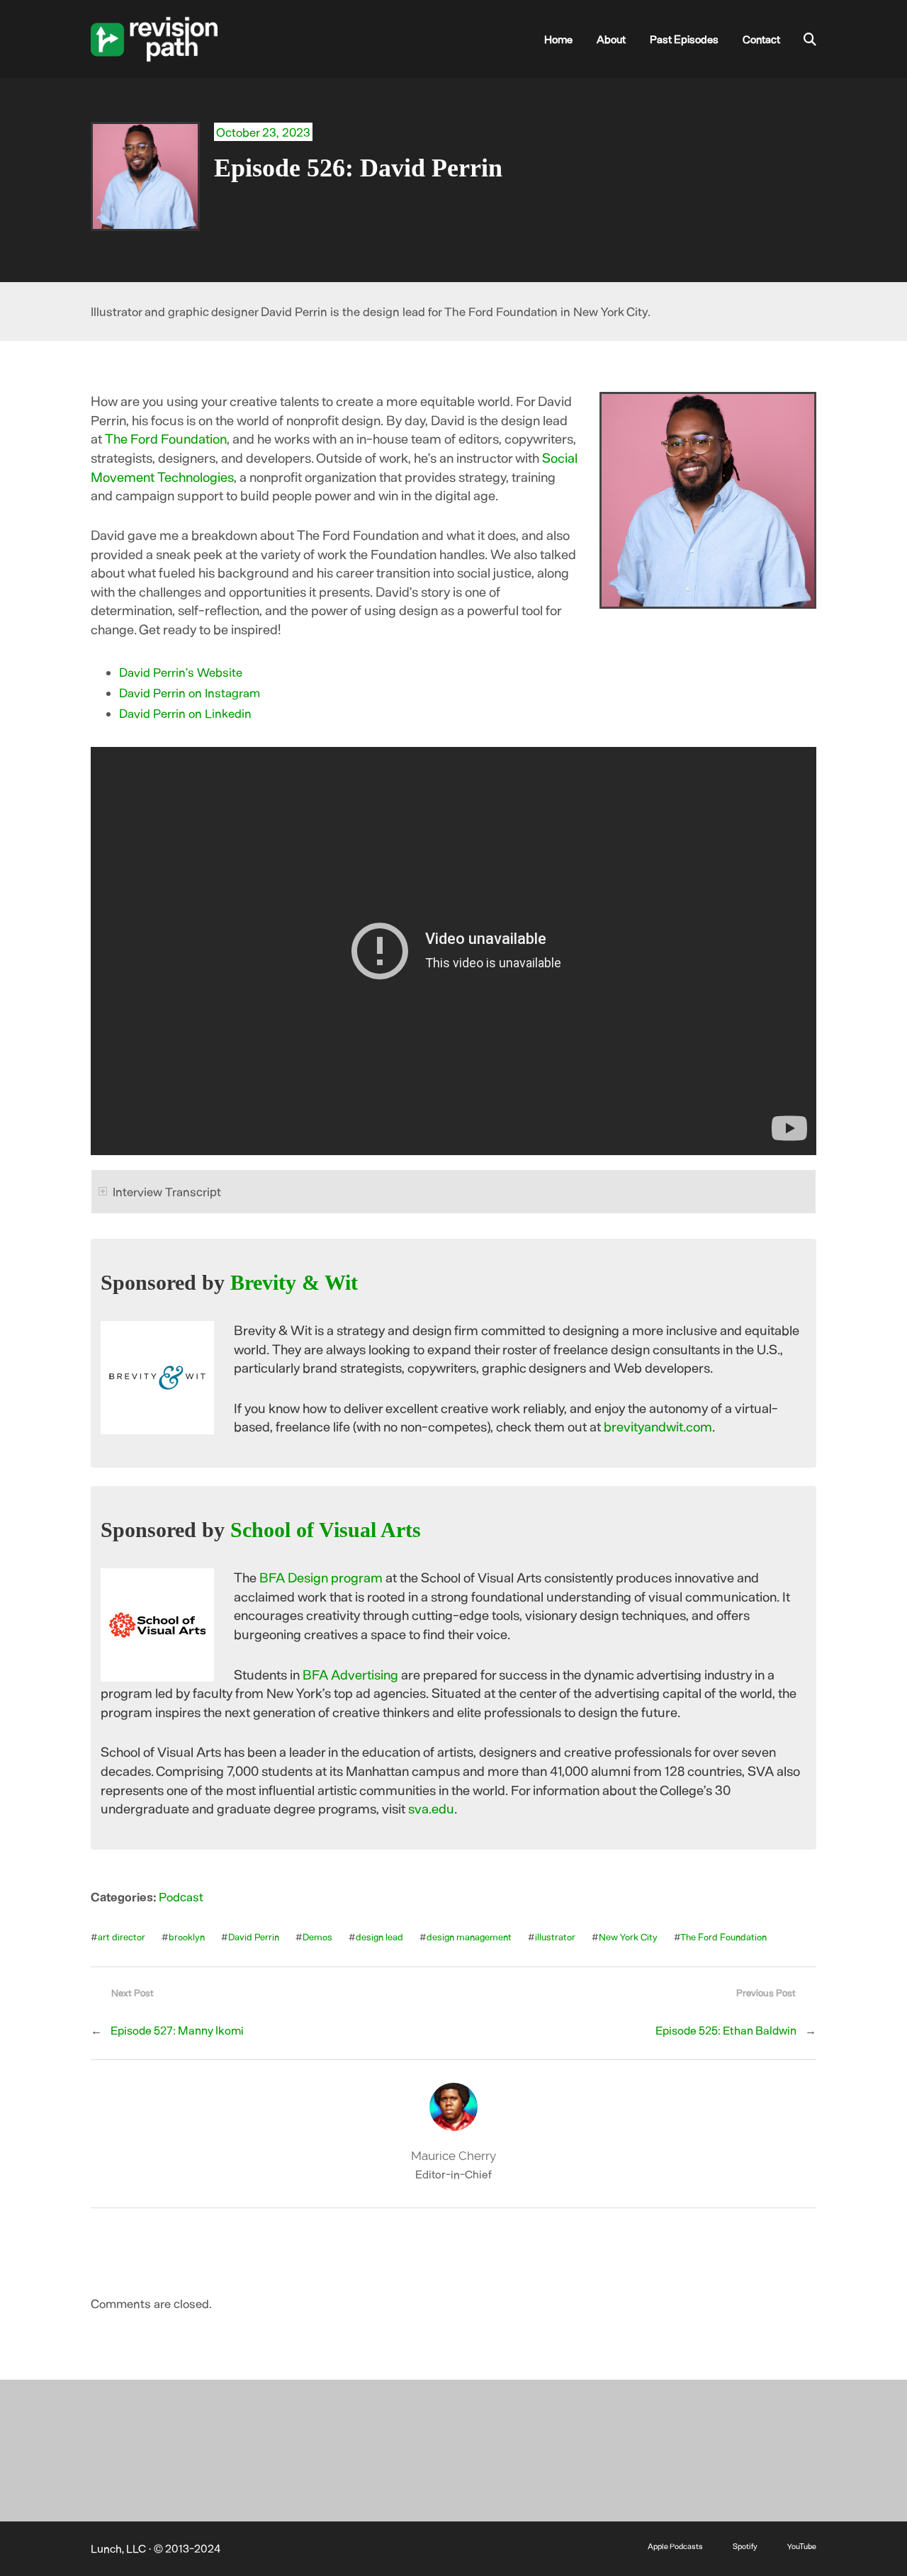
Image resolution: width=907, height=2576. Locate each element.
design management (469, 1937)
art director (122, 1937)
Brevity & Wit (294, 1283)
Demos (317, 1937)
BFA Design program (321, 1577)
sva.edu (431, 1808)
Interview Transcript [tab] (167, 1191)
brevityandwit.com (658, 1426)
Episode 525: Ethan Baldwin (726, 2030)
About (611, 39)
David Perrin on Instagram (190, 692)
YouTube (802, 2546)
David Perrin (254, 1937)
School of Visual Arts (326, 1530)
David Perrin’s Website (181, 672)
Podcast (181, 1896)
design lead (379, 1937)
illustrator (555, 1937)
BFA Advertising (350, 1674)
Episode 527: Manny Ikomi (177, 2030)
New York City (628, 1937)
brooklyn (187, 1937)
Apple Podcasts (675, 2546)
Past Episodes (684, 39)
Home (558, 39)
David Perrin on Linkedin (185, 713)
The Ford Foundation (166, 438)
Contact (761, 39)
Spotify (745, 2546)
